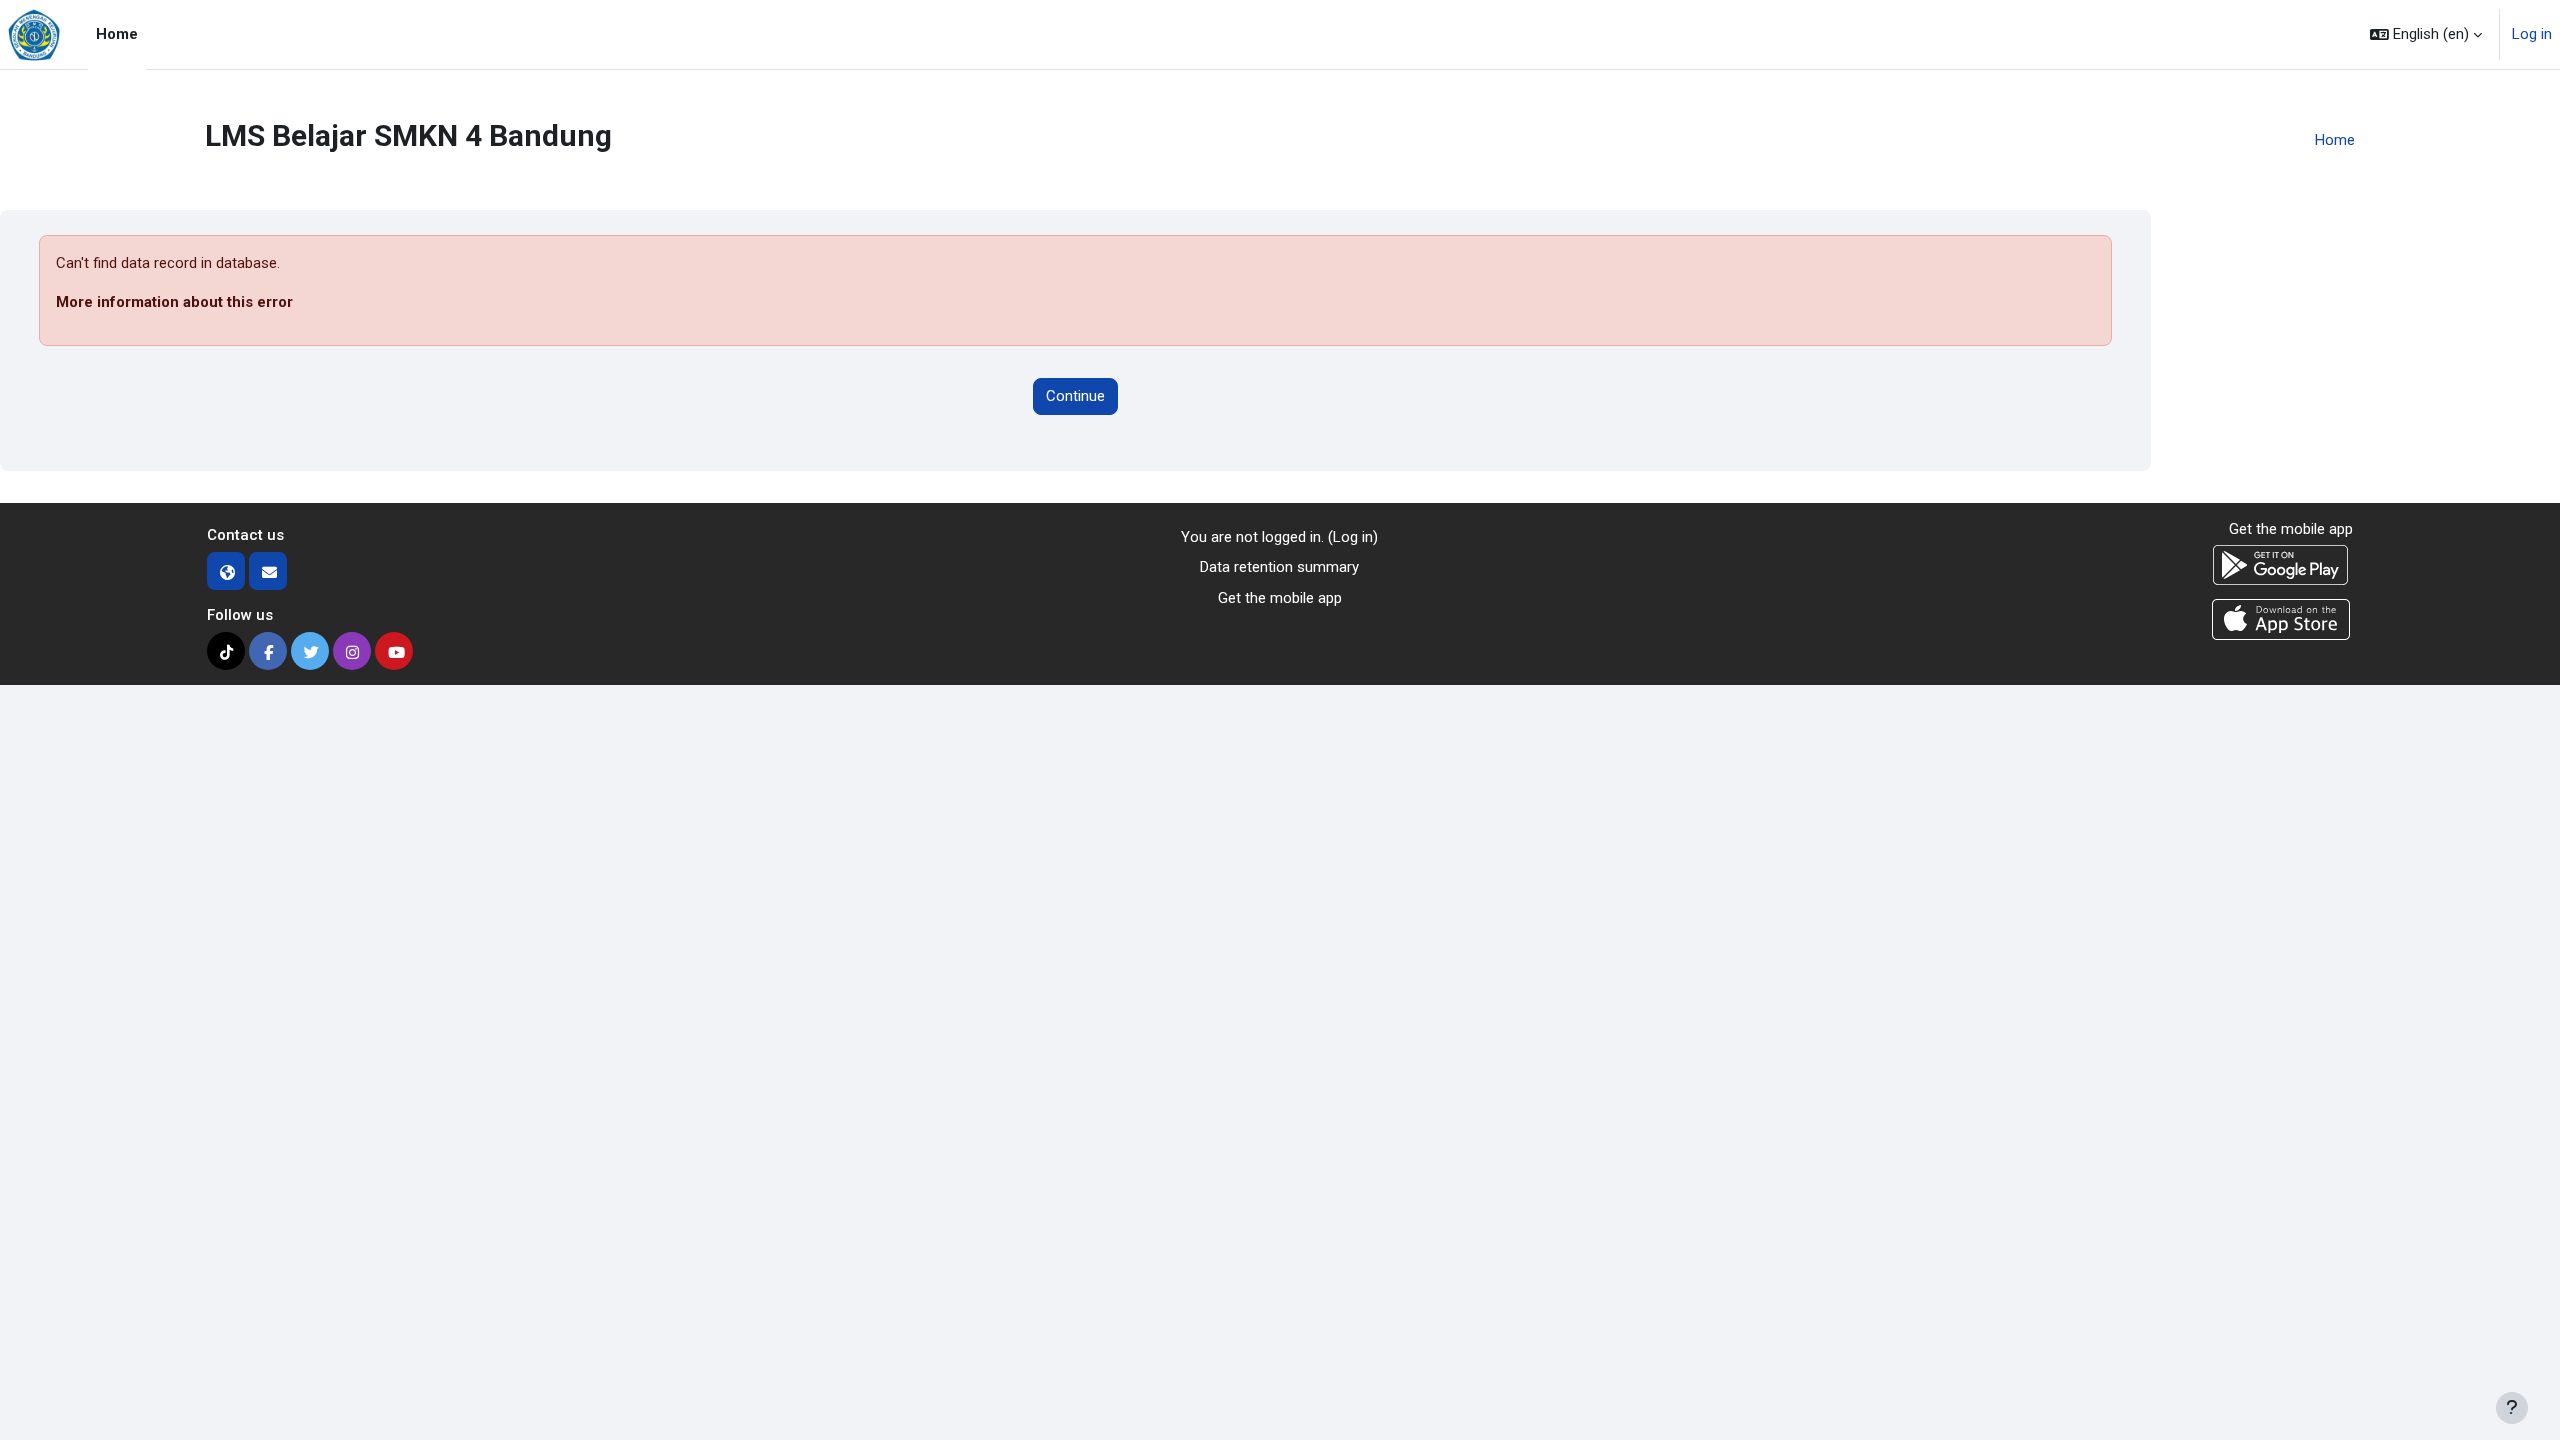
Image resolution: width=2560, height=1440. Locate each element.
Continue (1075, 396)
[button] (2426, 34)
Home (2335, 140)
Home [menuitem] (117, 34)
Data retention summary (1279, 567)
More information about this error (174, 302)
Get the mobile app (1280, 598)
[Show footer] (2512, 1408)
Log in (2532, 34)
